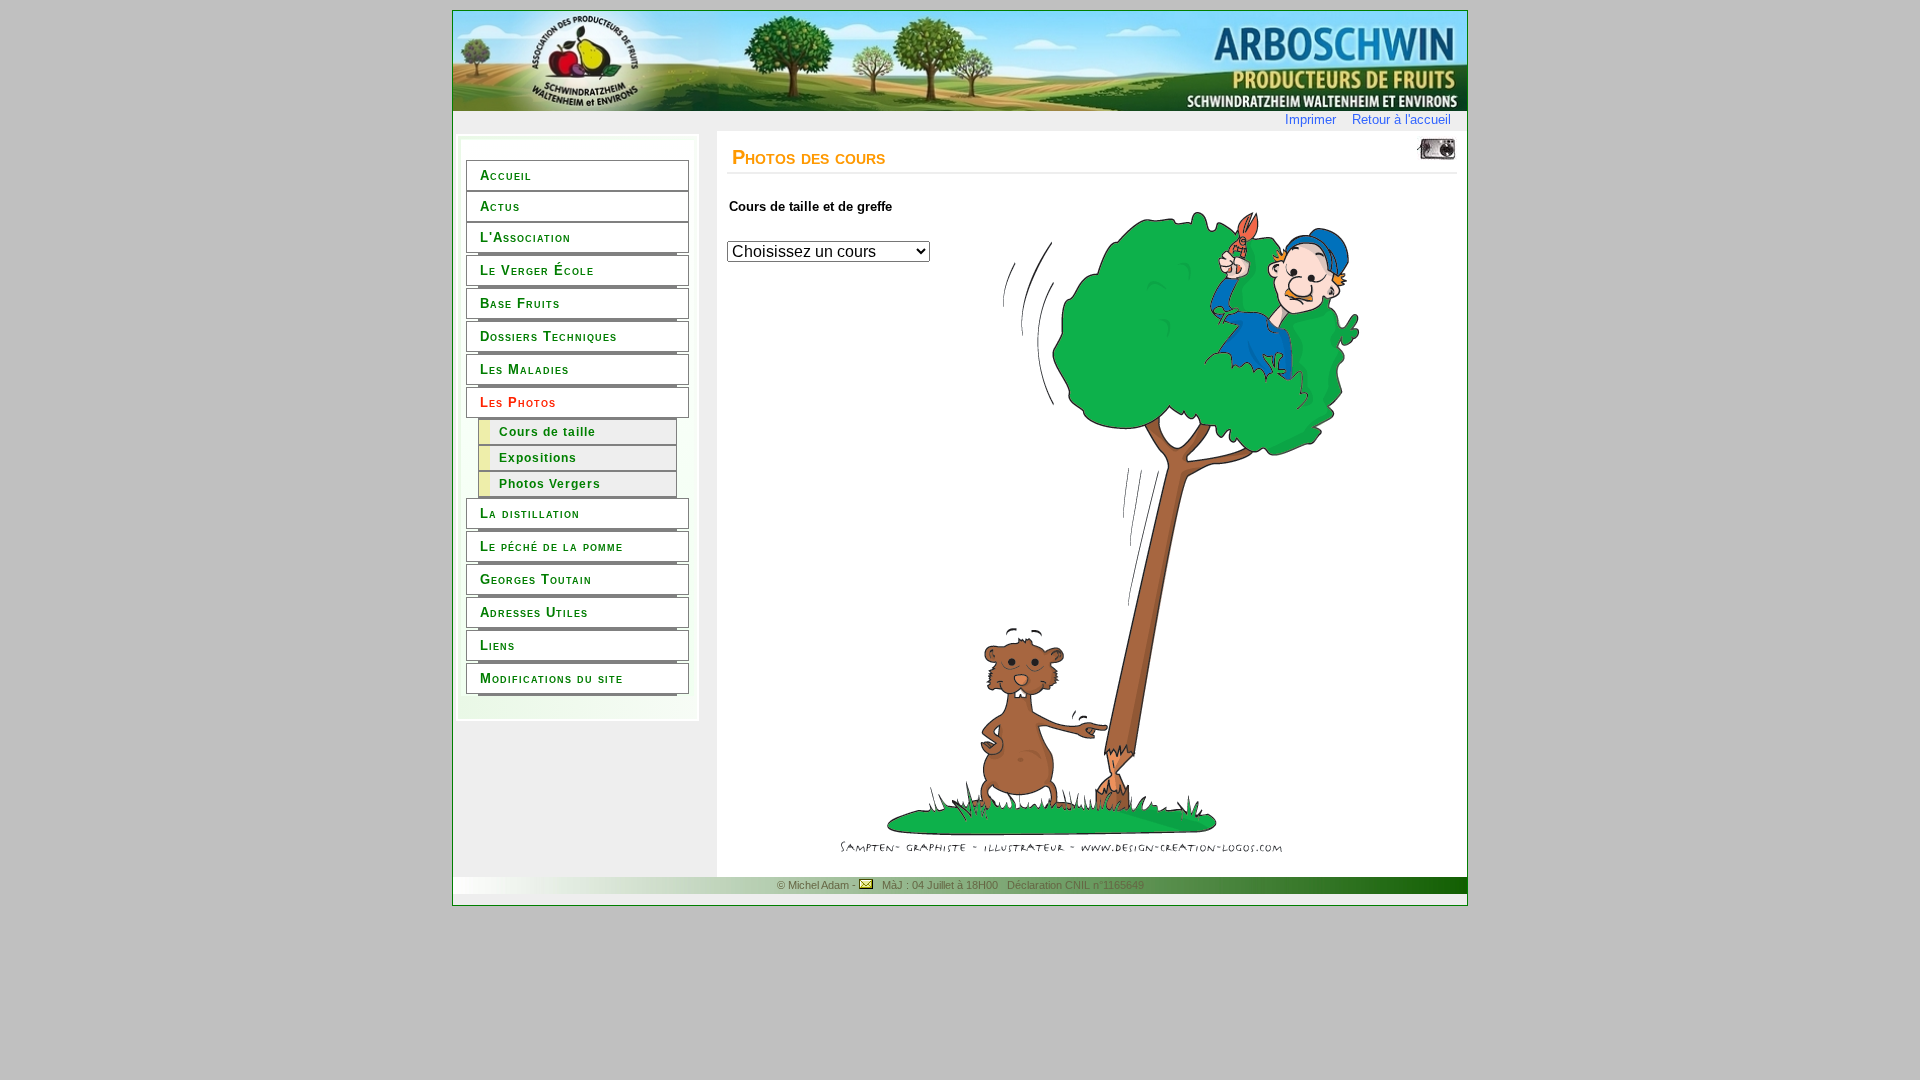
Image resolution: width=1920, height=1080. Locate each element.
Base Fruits (520, 303)
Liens (497, 645)
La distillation (530, 513)
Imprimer (1310, 120)
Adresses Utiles (534, 612)
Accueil (506, 175)
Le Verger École (537, 270)
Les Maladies (524, 369)
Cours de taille (547, 432)
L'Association (525, 237)
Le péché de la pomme (551, 546)
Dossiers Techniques (548, 336)
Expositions (538, 458)
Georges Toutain (536, 579)
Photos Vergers (550, 484)
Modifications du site (551, 678)
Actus (500, 206)
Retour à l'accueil (1401, 120)
